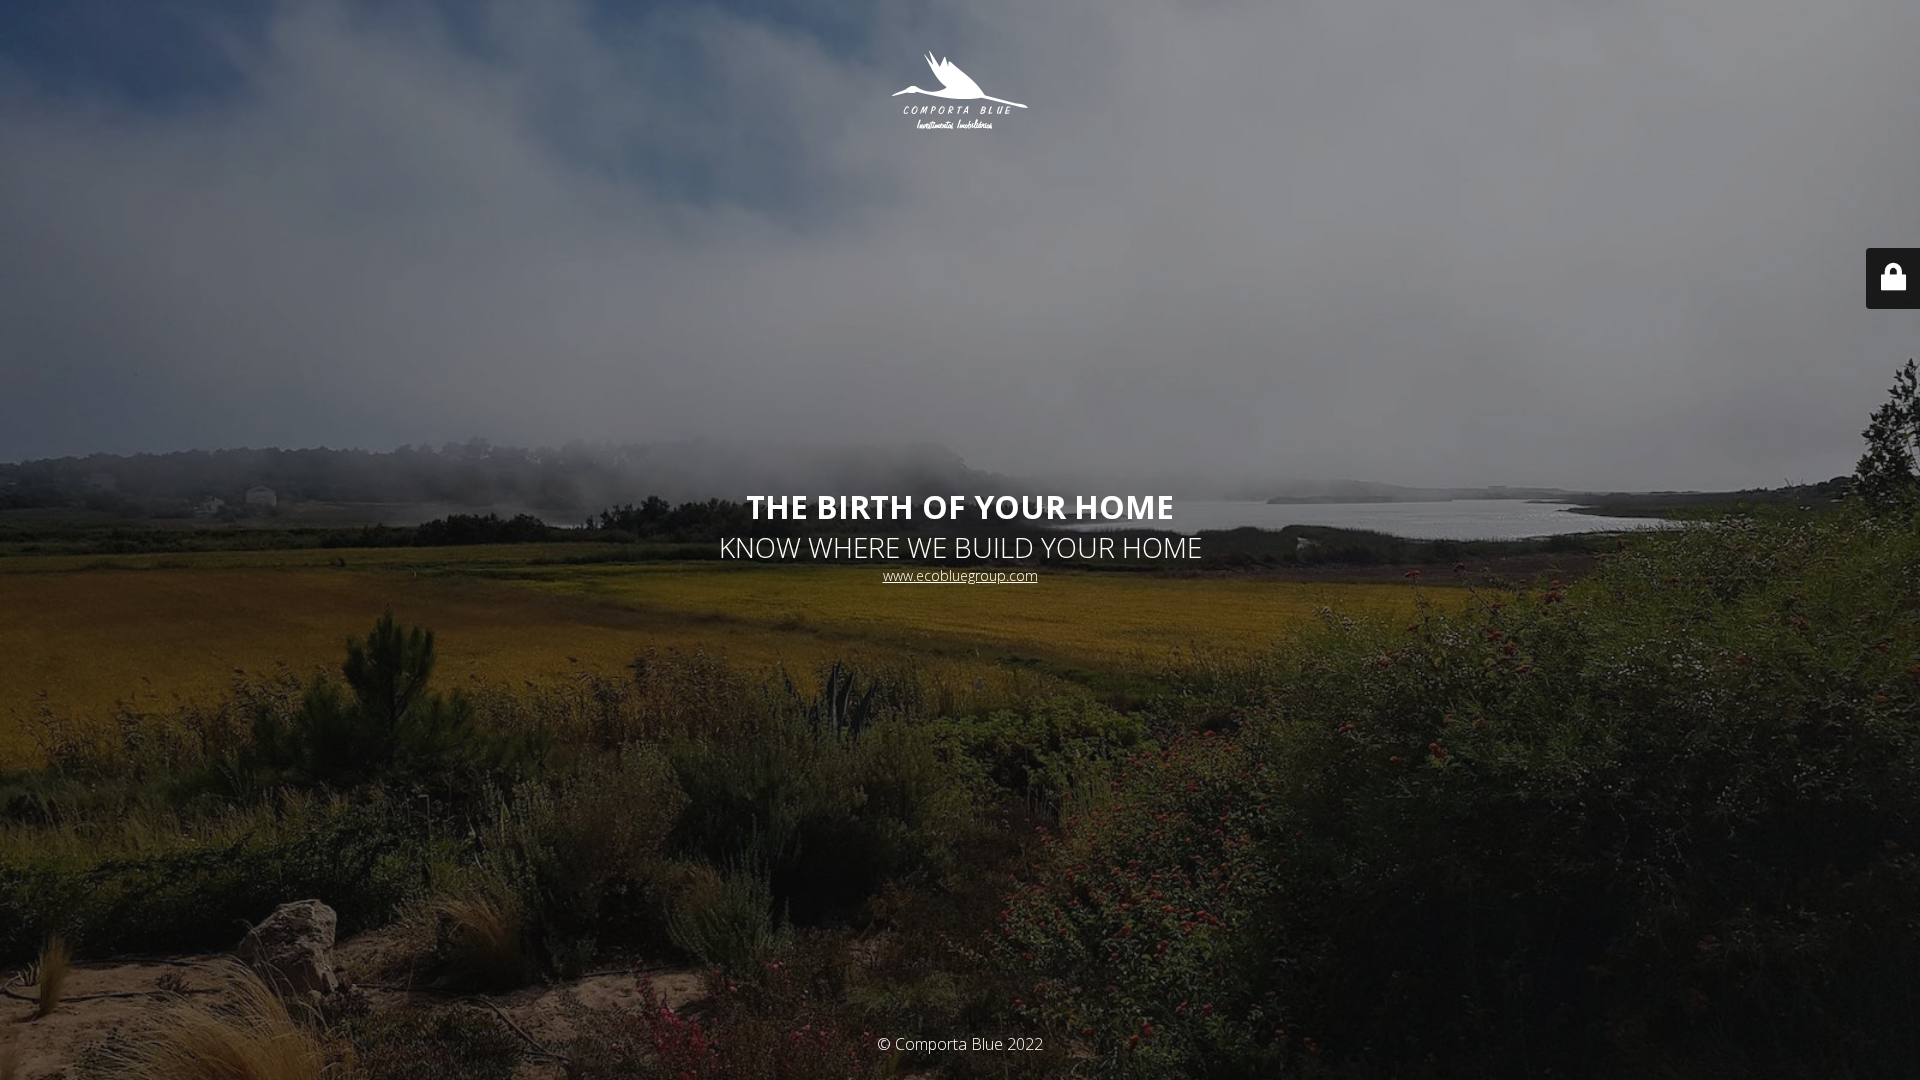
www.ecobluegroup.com (960, 575)
